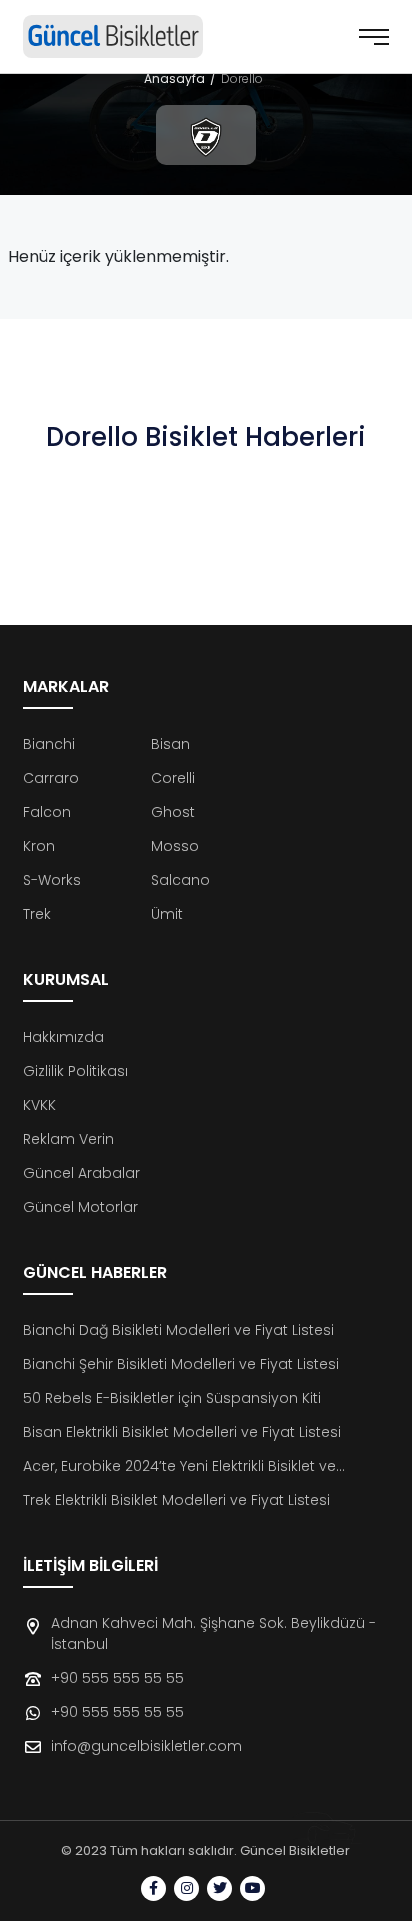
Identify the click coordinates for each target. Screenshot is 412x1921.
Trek (37, 914)
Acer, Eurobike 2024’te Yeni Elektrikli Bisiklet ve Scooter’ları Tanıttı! (179, 1466)
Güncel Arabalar (81, 1173)
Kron (39, 846)
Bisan (170, 744)
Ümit (167, 914)
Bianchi (49, 744)
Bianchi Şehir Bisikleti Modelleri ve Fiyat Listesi (181, 1364)
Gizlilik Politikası (75, 1071)
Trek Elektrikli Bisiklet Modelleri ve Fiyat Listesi (176, 1500)
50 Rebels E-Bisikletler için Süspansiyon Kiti (172, 1398)
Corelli (173, 778)
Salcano (180, 880)
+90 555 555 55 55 (117, 1678)
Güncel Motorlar (80, 1207)
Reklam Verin (68, 1139)
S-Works (52, 880)
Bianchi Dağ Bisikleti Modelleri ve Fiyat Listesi (178, 1330)
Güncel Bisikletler (295, 1850)
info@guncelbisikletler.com (146, 1746)
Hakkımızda (63, 1037)
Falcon (47, 812)
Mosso (175, 846)
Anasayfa (174, 78)
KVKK (39, 1105)
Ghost (173, 812)
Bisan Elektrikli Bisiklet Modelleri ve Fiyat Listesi (182, 1432)
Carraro (51, 778)
